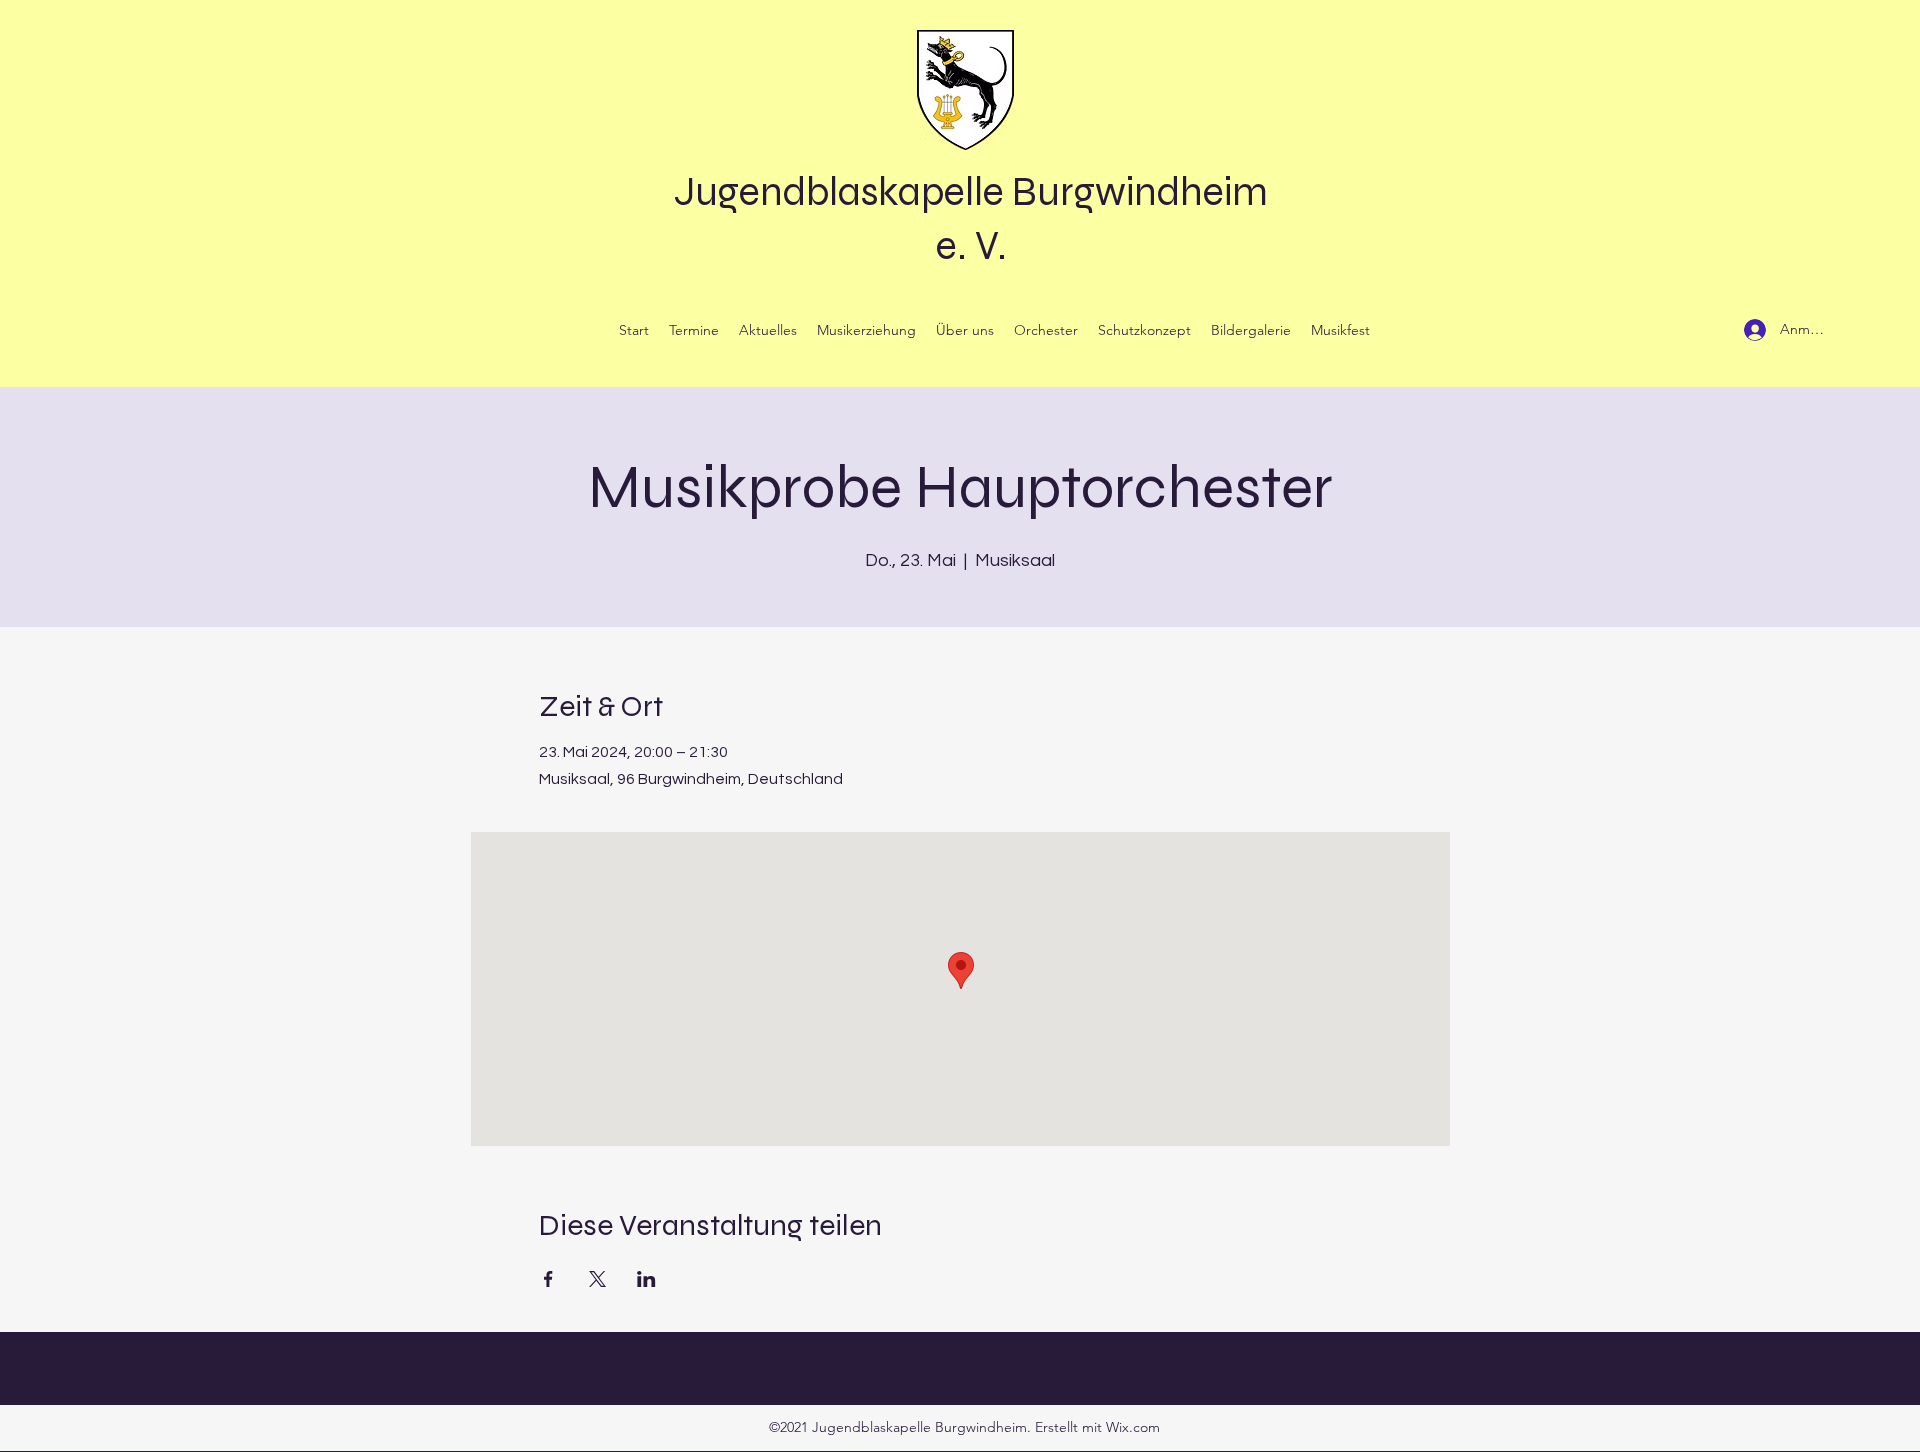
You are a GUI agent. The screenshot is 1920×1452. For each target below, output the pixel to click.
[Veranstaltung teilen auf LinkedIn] (646, 1279)
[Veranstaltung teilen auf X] (597, 1279)
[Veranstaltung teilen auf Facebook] (548, 1279)
